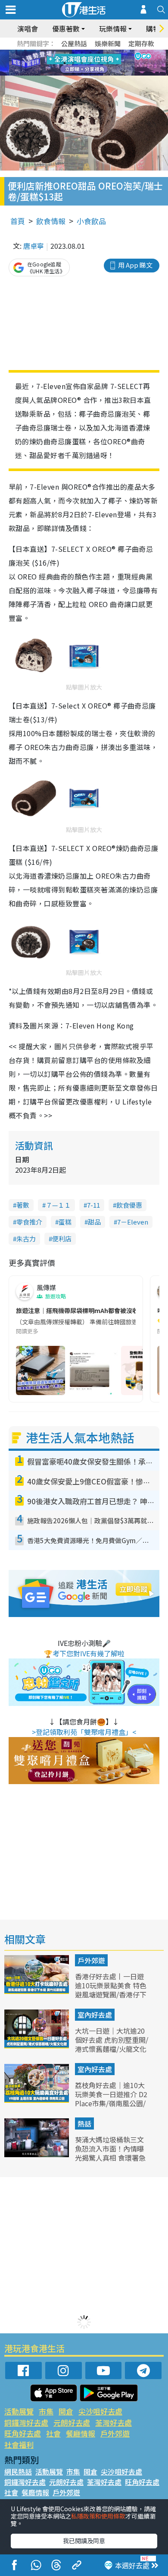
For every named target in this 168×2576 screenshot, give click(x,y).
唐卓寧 (34, 246)
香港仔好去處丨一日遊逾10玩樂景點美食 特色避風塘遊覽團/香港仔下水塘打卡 (111, 1990)
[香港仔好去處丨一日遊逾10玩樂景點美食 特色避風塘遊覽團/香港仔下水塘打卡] (37, 1991)
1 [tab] (65, 53)
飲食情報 (51, 221)
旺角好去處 (23, 2433)
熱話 (84, 2123)
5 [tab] (99, 53)
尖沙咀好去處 (100, 2411)
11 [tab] (99, 63)
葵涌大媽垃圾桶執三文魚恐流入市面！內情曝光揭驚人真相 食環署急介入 (110, 2153)
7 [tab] (65, 63)
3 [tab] (82, 53)
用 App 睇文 (135, 265)
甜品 (94, 1222)
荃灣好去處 (114, 2423)
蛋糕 (65, 1222)
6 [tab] (108, 53)
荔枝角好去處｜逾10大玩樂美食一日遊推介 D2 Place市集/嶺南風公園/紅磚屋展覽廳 (111, 2098)
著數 (23, 1205)
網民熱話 (18, 2472)
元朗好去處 (72, 2423)
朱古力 (26, 1239)
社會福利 (19, 2445)
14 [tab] (82, 73)
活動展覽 (19, 2411)
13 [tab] (73, 73)
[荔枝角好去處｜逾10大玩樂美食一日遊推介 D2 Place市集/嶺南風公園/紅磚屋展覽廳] (37, 2100)
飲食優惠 (129, 1205)
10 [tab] (90, 63)
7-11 (93, 1205)
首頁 (18, 221)
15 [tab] (90, 73)
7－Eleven (133, 1222)
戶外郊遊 (91, 1960)
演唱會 (28, 28)
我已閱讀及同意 (84, 2541)
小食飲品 (91, 221)
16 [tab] (99, 73)
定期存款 (141, 43)
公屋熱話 (74, 43)
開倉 (66, 2411)
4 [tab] (90, 53)
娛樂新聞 (108, 43)
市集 (46, 2411)
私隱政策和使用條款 (98, 2516)
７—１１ (58, 1205)
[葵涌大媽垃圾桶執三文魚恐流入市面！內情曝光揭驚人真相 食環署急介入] (37, 2154)
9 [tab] (82, 63)
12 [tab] (108, 63)
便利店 (62, 1239)
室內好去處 (95, 2015)
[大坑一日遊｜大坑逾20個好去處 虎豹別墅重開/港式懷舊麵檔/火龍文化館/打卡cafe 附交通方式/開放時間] (37, 2045)
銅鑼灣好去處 (26, 2423)
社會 (53, 2433)
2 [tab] (73, 53)
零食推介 (29, 1222)
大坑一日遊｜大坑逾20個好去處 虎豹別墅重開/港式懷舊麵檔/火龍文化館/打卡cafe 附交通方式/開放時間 (112, 2049)
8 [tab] (73, 63)
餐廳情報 (81, 2433)
